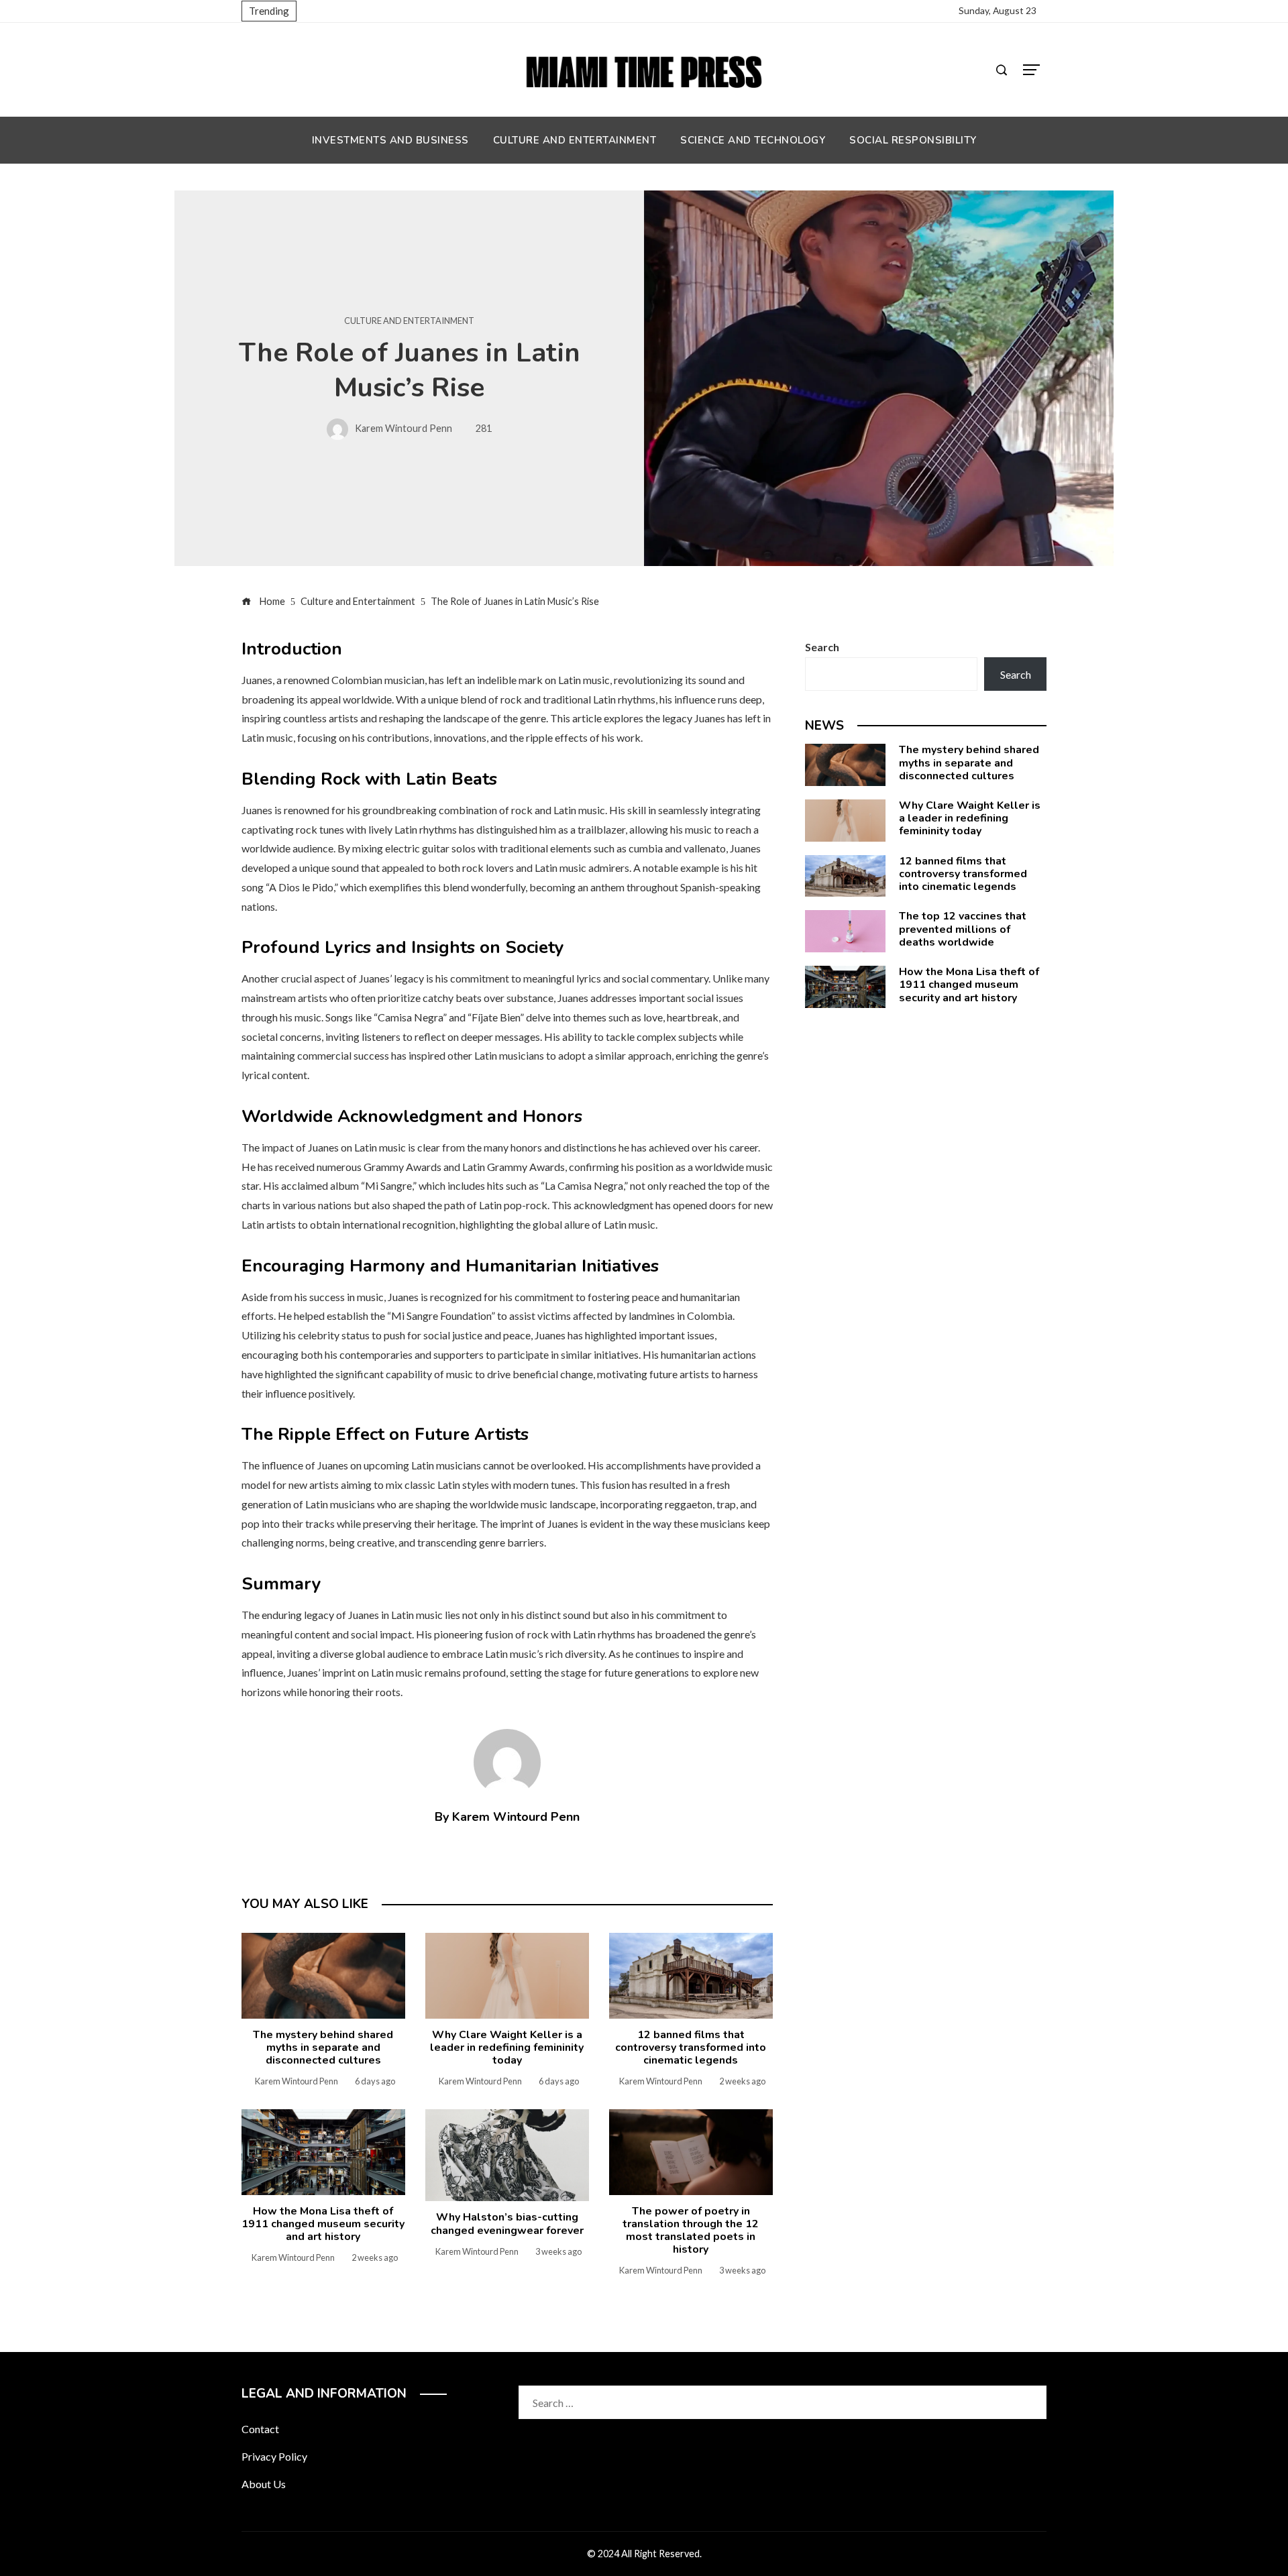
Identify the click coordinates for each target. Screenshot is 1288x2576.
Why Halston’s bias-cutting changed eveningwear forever (507, 2224)
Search (822, 647)
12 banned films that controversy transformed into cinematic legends (691, 2048)
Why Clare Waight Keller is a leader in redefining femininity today (507, 2048)
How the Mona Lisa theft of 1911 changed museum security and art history (323, 2224)
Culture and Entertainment (409, 321)
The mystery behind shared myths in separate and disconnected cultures (323, 2048)
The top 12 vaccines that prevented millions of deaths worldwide (963, 929)
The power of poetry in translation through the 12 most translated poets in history (691, 2231)
